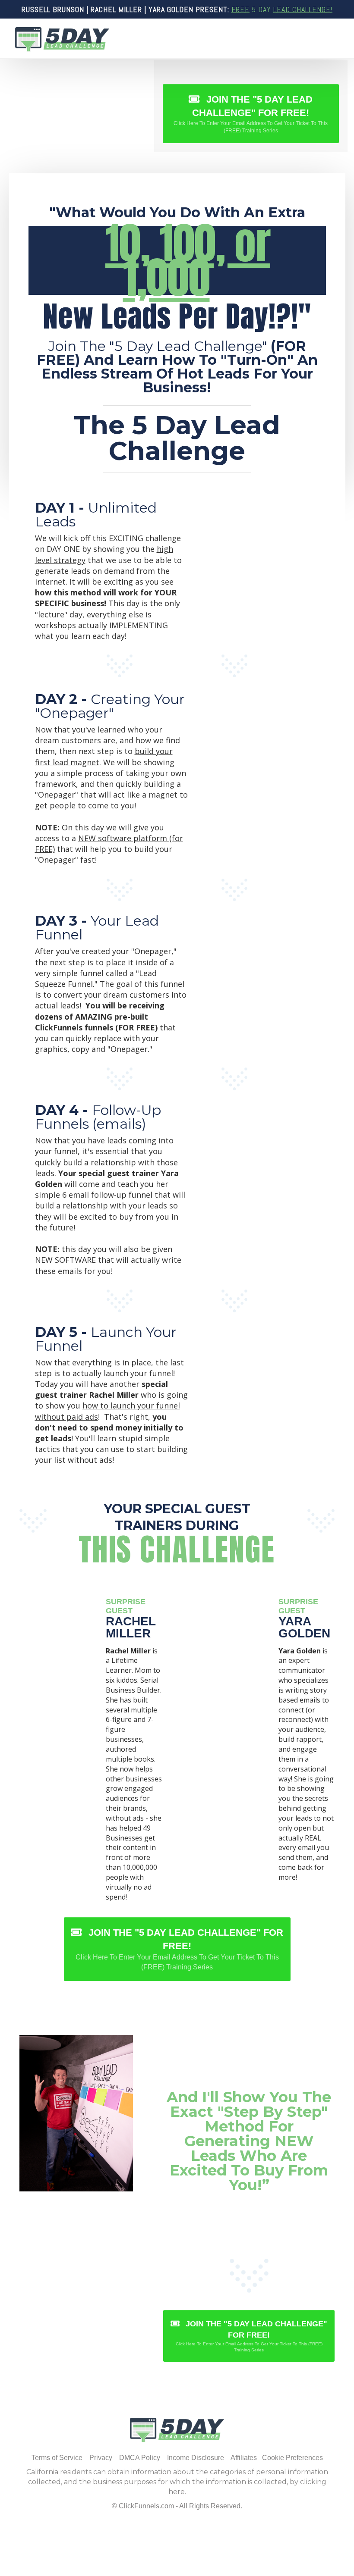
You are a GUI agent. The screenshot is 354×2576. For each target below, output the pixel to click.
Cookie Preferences (292, 2458)
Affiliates (244, 2458)
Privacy (101, 2458)
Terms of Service (57, 2458)
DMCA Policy (140, 2458)
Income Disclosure (196, 2458)
